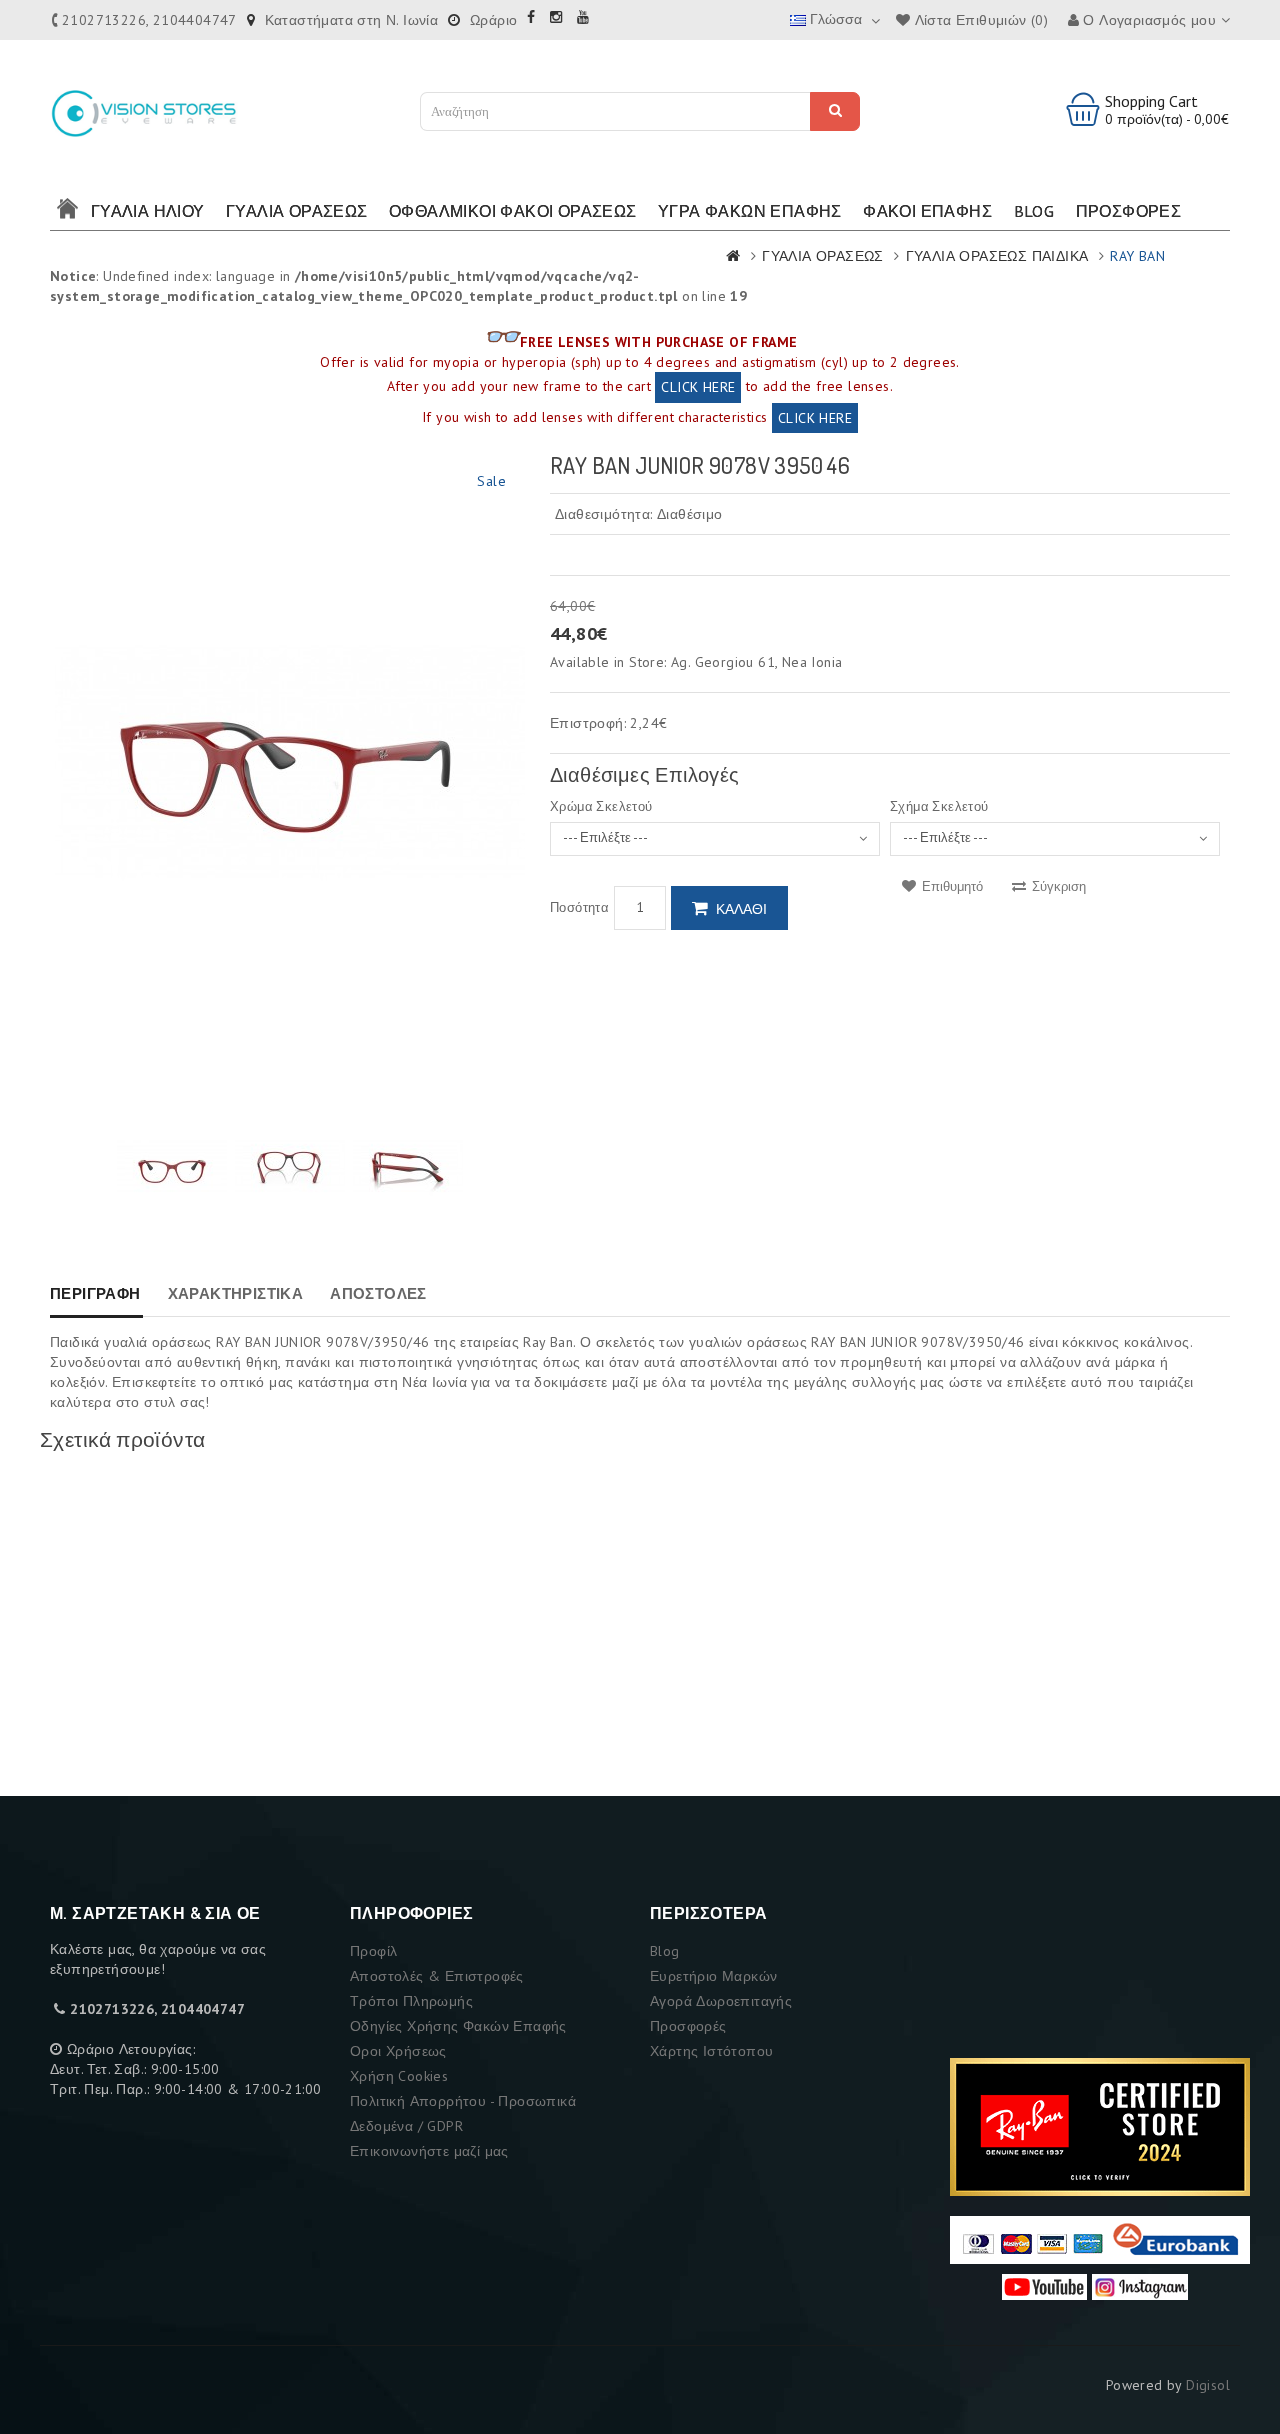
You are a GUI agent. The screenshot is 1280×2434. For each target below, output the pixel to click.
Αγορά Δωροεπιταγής (721, 2001)
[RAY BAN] (172, 1167)
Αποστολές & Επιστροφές (437, 1976)
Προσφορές (688, 2026)
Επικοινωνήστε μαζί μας (429, 2151)
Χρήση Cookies (399, 2076)
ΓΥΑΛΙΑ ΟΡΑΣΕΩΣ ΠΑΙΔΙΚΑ (997, 256)
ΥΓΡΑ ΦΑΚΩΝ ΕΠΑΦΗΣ (750, 211)
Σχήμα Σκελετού (939, 806)
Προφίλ (373, 1951)
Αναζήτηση (835, 111)
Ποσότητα (579, 907)
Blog (665, 1951)
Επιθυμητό (951, 886)
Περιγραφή (95, 1293)
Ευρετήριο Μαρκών (713, 1976)
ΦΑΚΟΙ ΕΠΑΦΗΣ (927, 211)
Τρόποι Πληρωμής (411, 2001)
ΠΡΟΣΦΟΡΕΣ (1129, 211)
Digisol (1208, 2385)
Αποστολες (378, 1293)
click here (698, 387)
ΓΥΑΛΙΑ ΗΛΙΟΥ (148, 211)
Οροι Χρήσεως (398, 2051)
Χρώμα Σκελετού (601, 806)
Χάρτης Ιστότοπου (711, 2051)
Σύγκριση (1057, 886)
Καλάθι (741, 909)
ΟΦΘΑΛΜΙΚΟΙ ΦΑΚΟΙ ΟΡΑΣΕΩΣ (513, 211)
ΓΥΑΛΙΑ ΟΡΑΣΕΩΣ (297, 211)
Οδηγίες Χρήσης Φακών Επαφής (458, 2026)
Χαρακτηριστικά (236, 1293)
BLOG (1034, 211)
